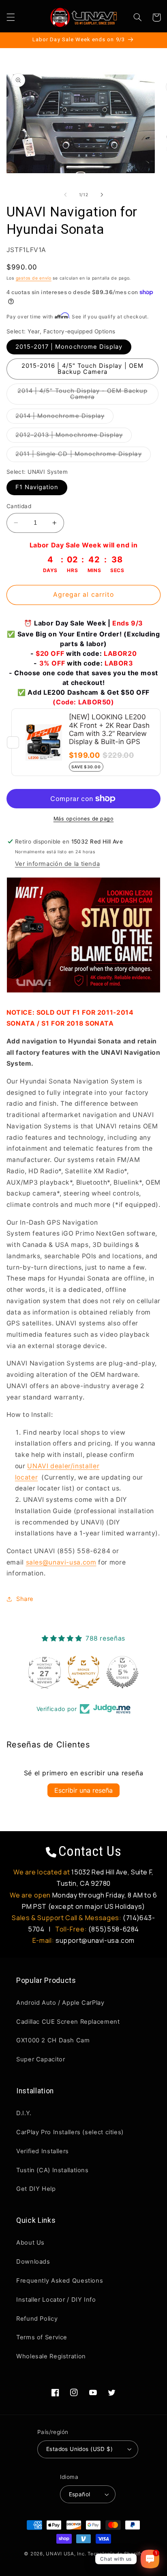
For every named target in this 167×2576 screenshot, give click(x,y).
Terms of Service (42, 2337)
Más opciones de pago (84, 819)
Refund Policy (37, 2319)
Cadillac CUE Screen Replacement (68, 2022)
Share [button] (25, 1599)
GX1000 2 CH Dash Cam (53, 2040)
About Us (30, 2243)
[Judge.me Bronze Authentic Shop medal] (83, 1672)
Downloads (33, 2262)
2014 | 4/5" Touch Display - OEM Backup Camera (82, 396)
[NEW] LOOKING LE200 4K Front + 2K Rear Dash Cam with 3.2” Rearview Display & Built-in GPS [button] (109, 729)
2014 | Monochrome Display (64, 418)
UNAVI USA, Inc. (66, 2554)
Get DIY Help (36, 2189)
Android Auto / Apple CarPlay (60, 2003)
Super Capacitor (41, 2059)
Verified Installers (43, 2151)
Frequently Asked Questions (60, 2281)
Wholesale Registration (51, 2356)
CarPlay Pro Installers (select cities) (70, 2132)
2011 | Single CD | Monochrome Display (83, 456)
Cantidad (19, 506)
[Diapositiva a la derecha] (102, 195)
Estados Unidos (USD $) (79, 2449)
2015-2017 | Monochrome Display (69, 347)
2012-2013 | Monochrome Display (74, 437)
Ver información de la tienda (58, 864)
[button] (11, 17)
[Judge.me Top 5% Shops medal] (122, 1672)
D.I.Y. (24, 2113)
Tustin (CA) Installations (52, 2170)
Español (80, 2494)
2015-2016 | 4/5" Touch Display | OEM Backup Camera (82, 369)
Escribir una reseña (83, 1790)
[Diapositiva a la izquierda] (65, 195)
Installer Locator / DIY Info (56, 2300)
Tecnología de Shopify (115, 2554)
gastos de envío (34, 278)
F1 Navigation (37, 487)
